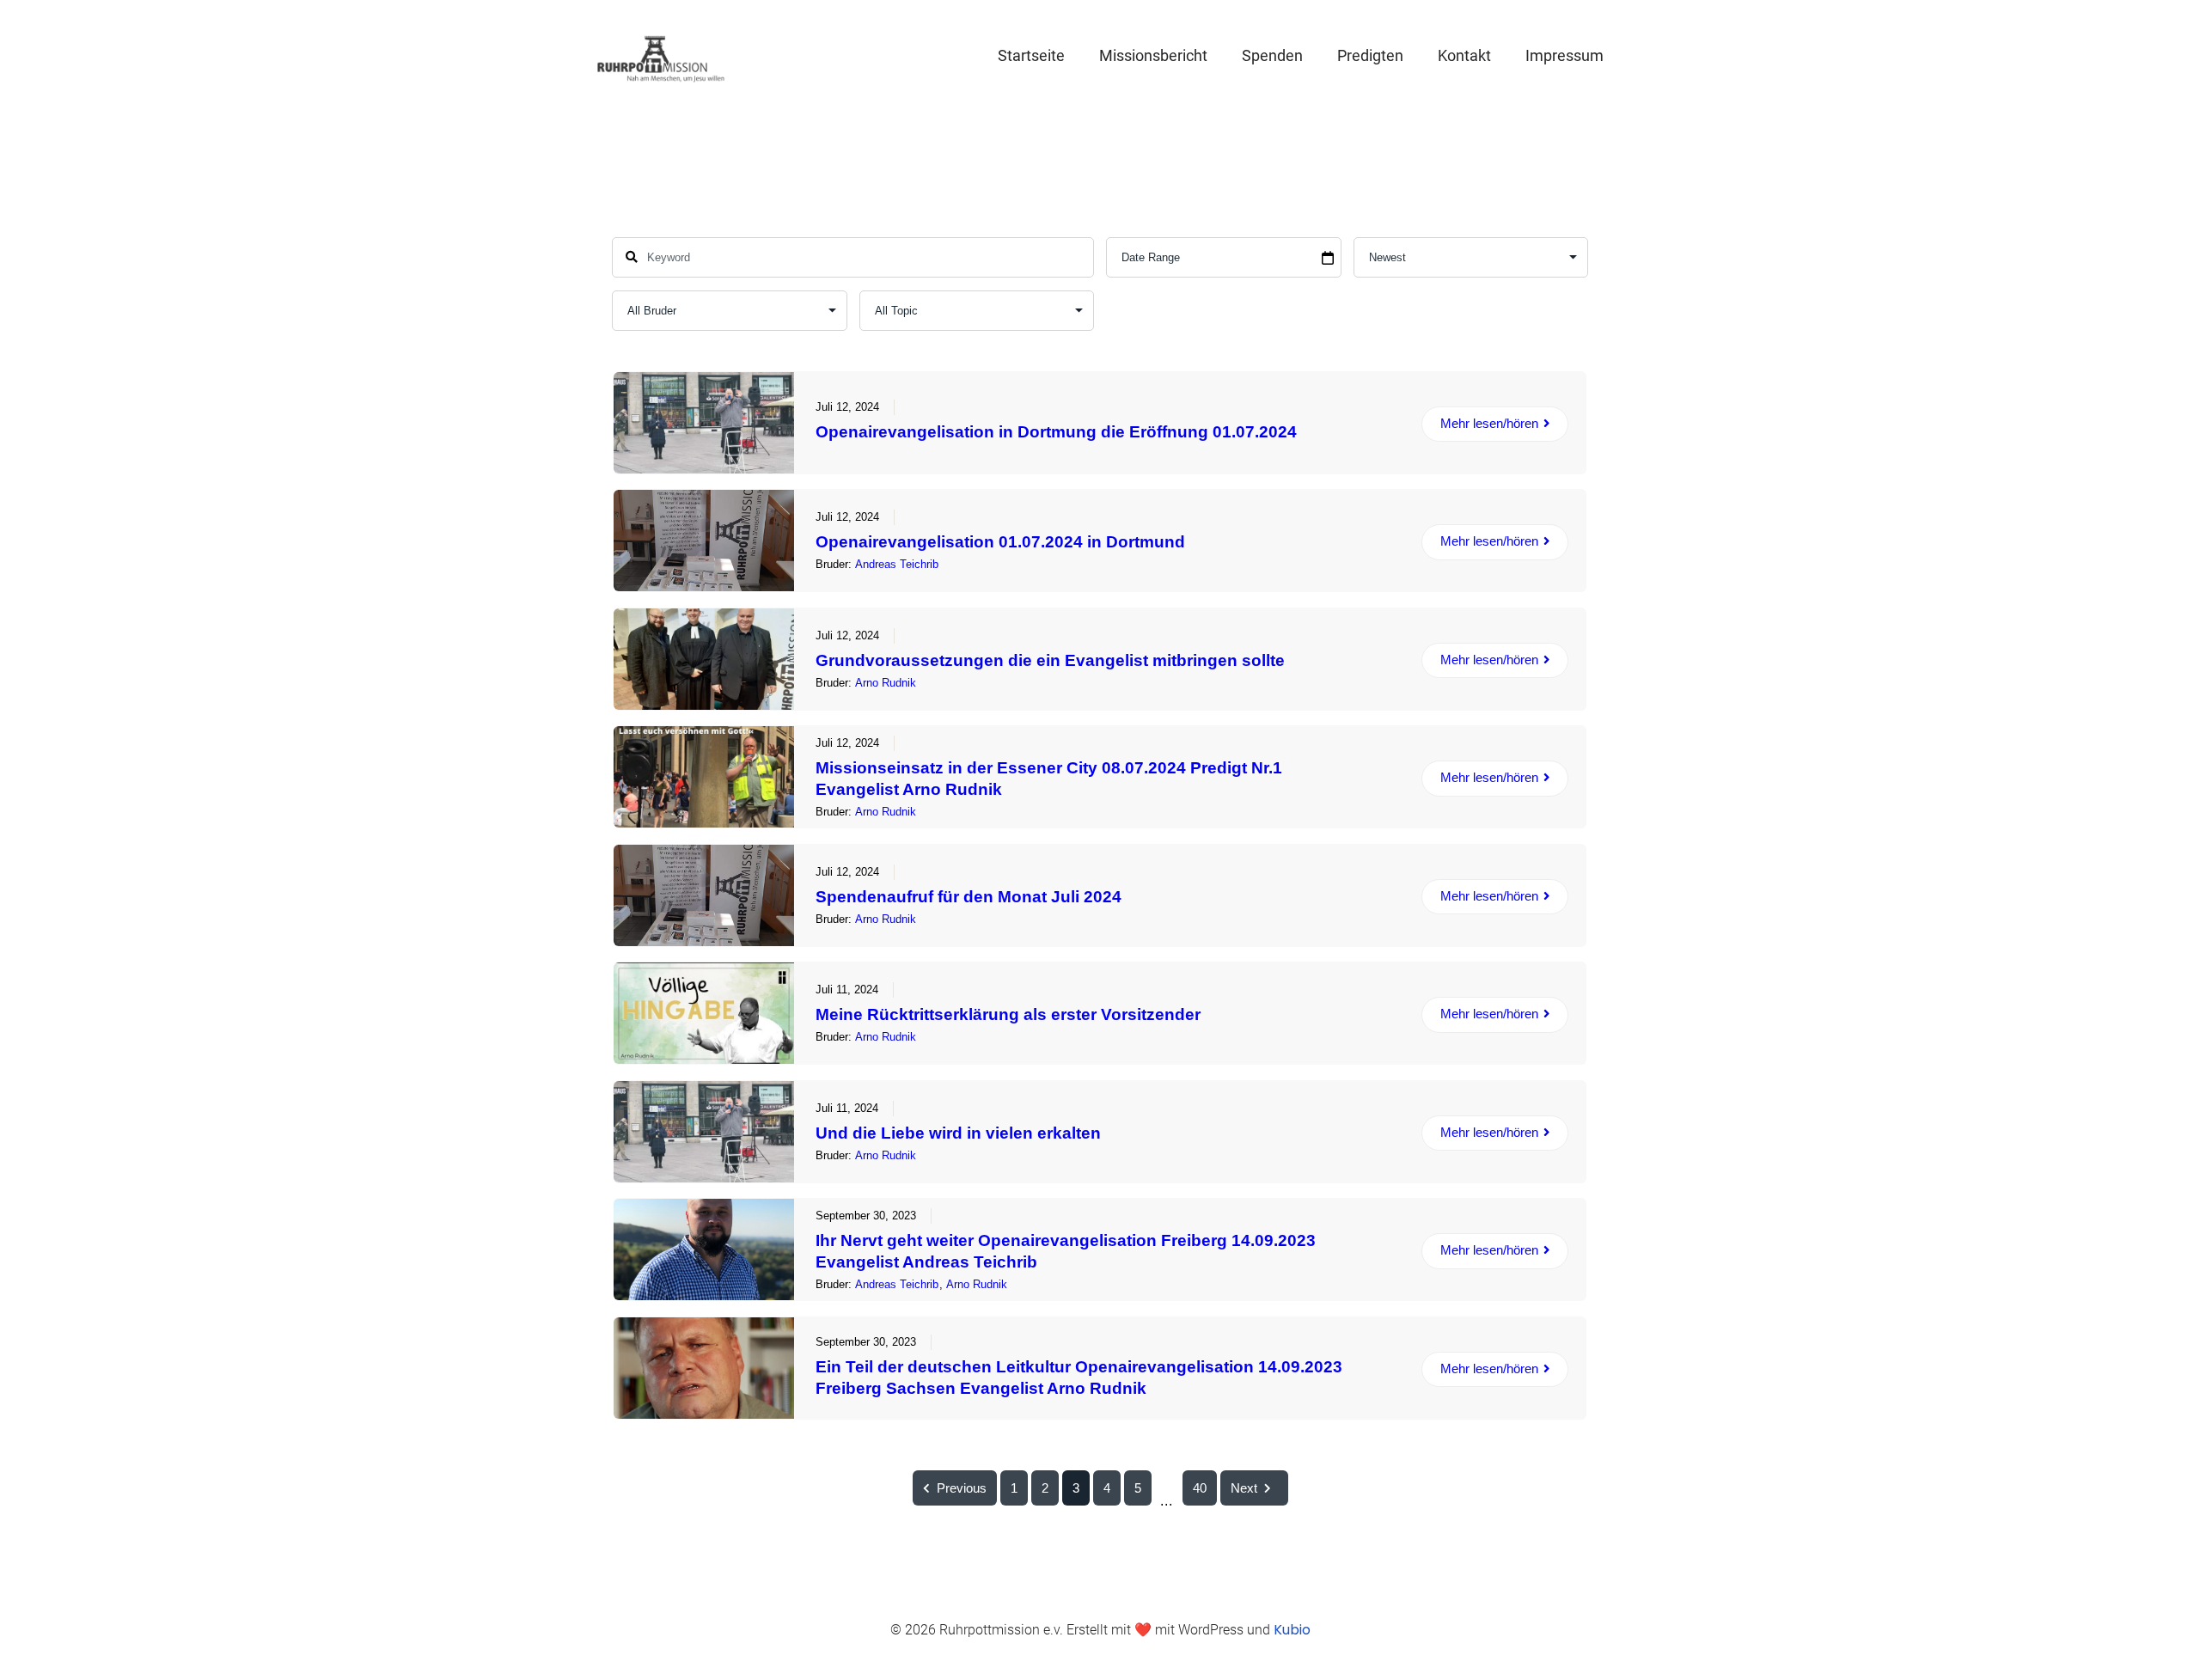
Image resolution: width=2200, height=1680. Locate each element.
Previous (962, 1488)
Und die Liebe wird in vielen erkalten (958, 1133)
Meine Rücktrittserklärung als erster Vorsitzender (1008, 1014)
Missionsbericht (1153, 55)
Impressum (1564, 55)
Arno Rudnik (886, 683)
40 (1200, 1488)
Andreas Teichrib (897, 564)
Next (1244, 1488)
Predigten (1370, 55)
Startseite (1031, 55)
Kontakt (1464, 55)
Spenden (1272, 55)
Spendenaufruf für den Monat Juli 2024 (969, 897)
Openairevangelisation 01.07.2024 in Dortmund (1000, 542)
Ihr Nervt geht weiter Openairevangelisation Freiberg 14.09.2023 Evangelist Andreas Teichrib (1066, 1251)
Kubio (1292, 1630)
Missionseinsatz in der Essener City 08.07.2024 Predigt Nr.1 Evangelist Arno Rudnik (1049, 779)
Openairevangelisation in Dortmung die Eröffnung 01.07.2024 (1056, 432)
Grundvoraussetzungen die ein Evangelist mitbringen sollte (1050, 660)
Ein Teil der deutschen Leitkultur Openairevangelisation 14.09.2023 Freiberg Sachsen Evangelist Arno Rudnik (1079, 1378)
